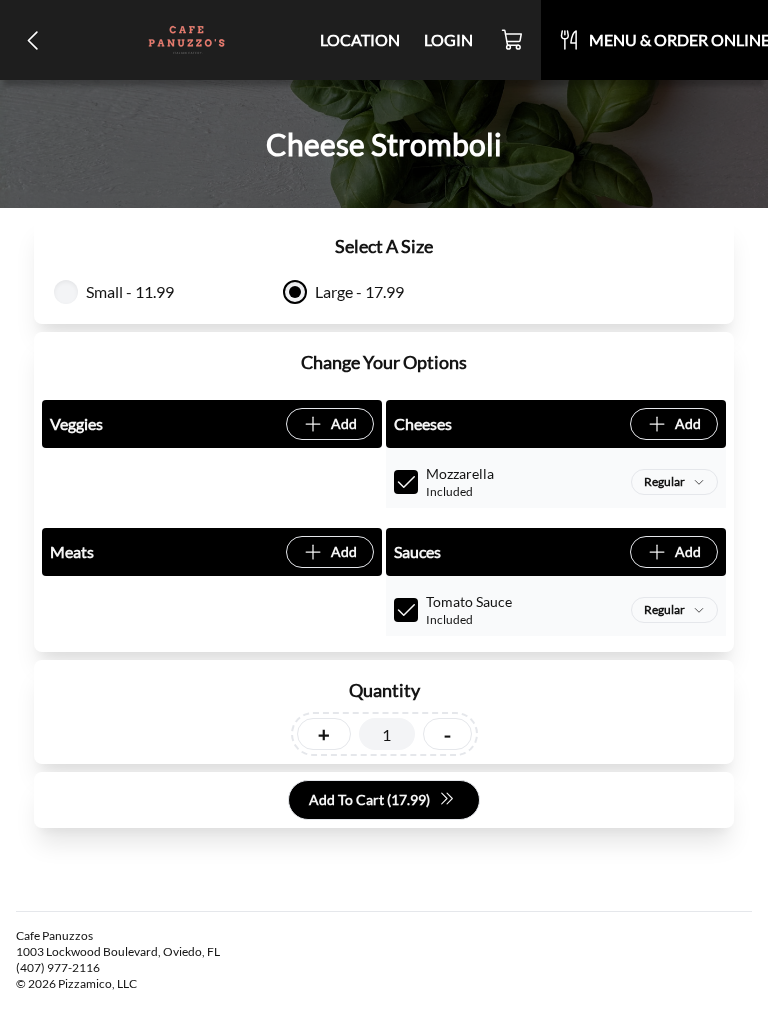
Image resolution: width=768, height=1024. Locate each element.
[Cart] (513, 40)
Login (448, 39)
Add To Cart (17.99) (369, 799)
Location (360, 39)
